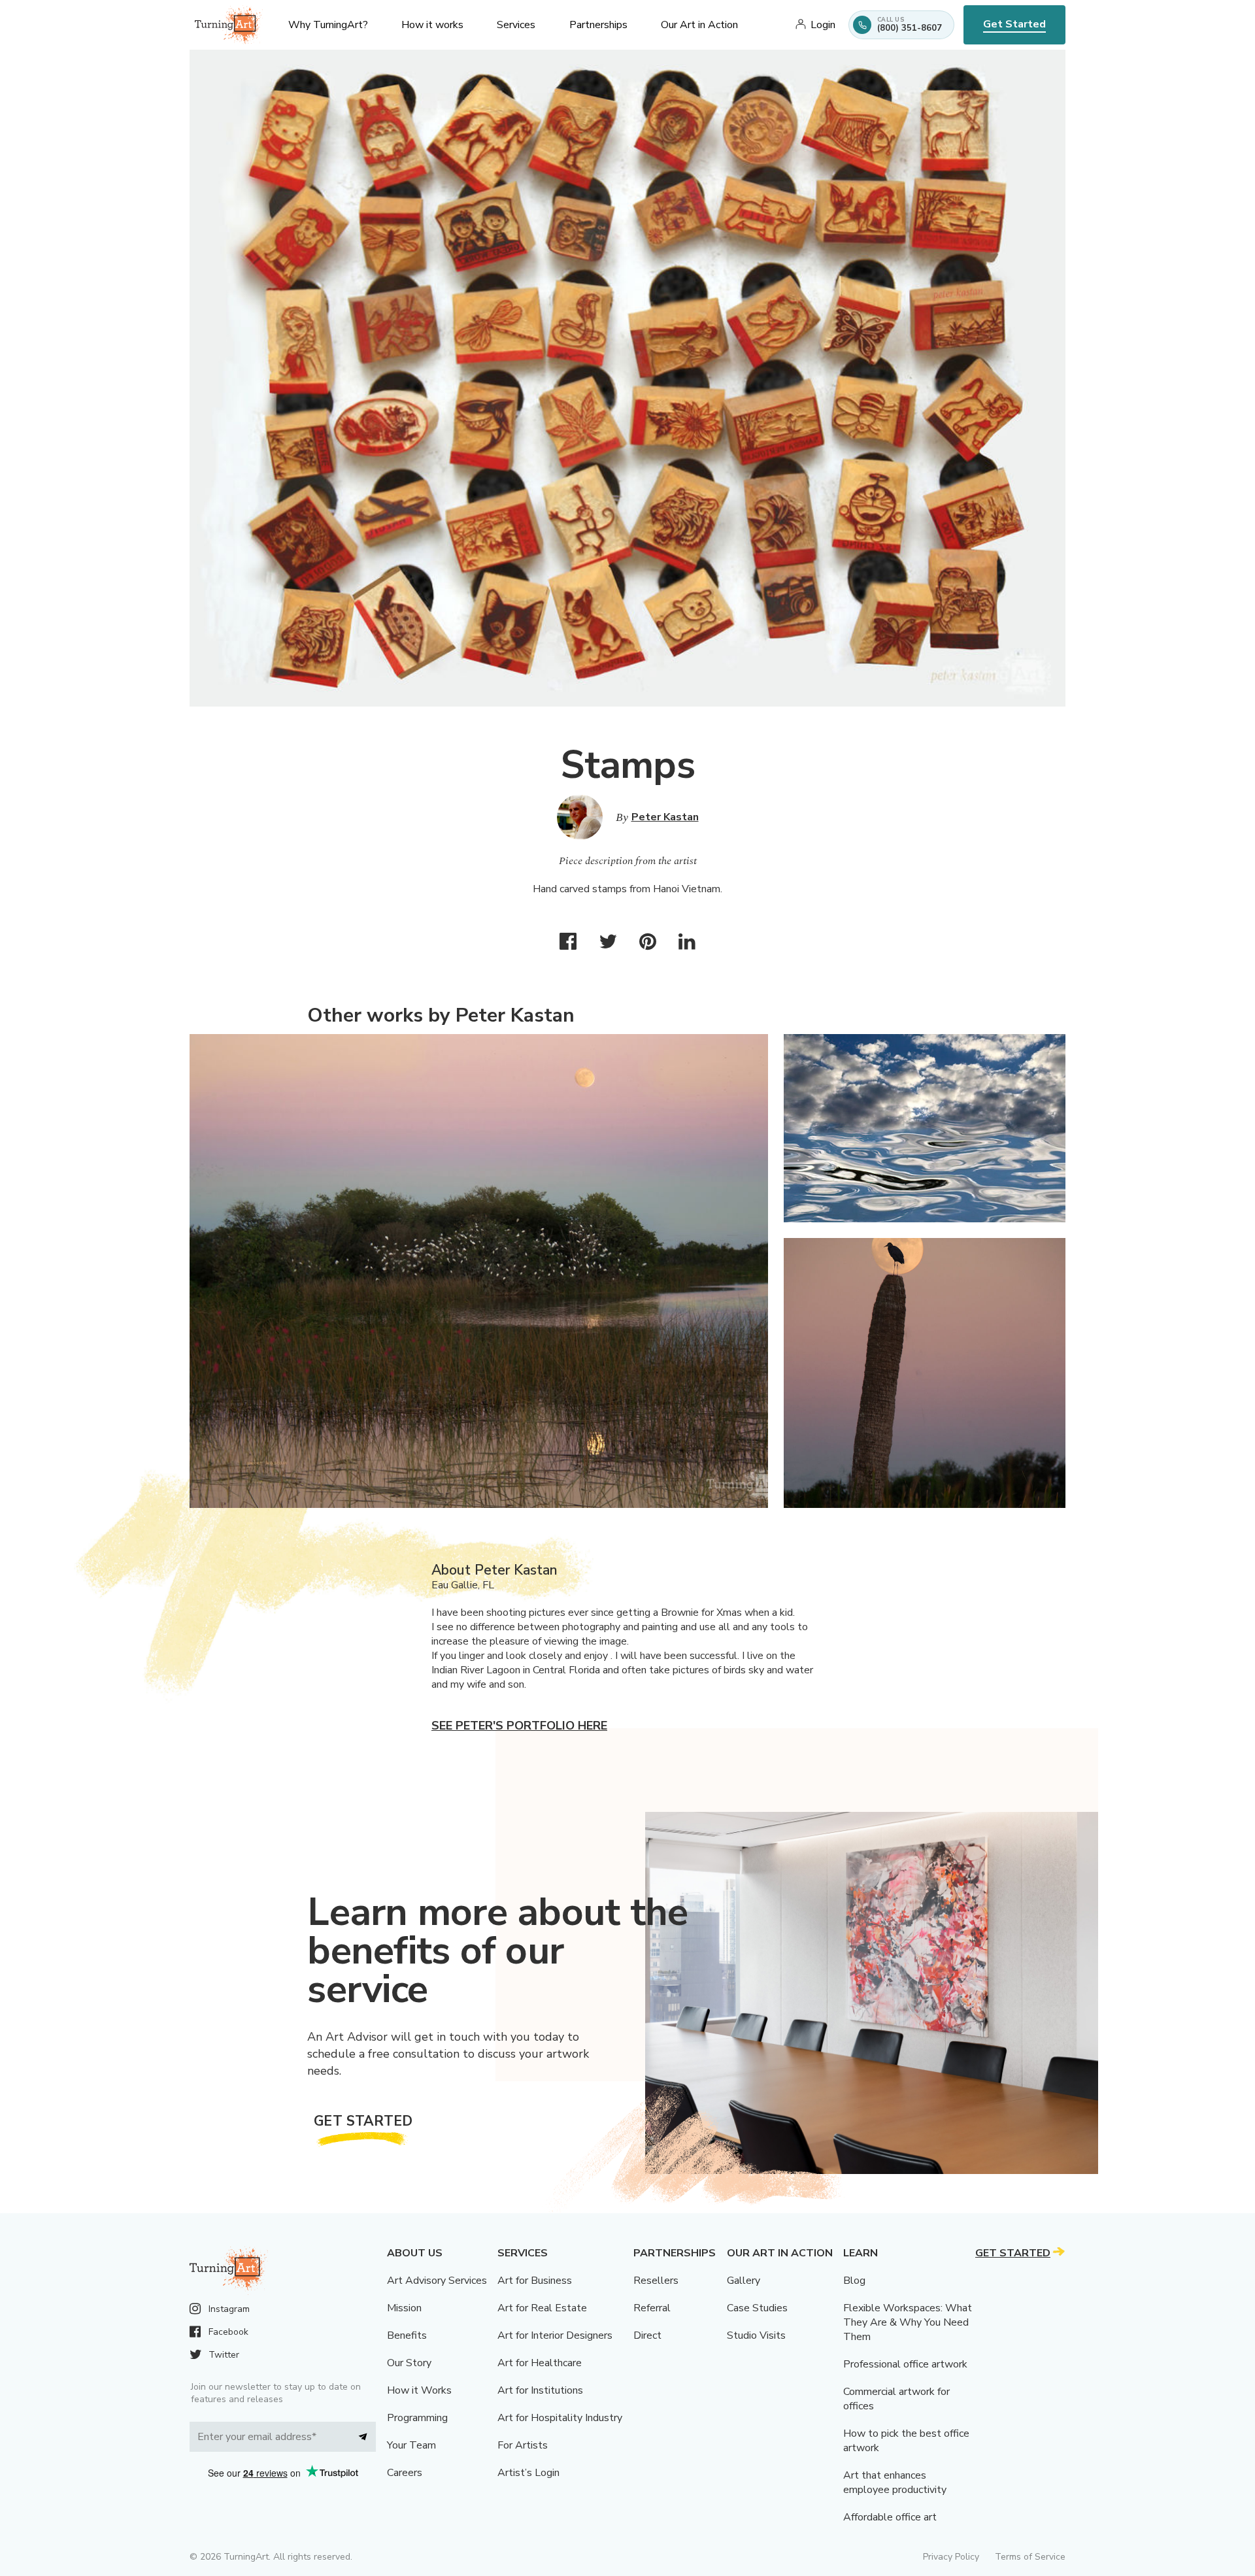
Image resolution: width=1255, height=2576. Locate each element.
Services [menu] (516, 25)
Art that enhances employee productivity (895, 2483)
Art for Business (535, 2281)
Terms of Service (1030, 2557)
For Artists (523, 2445)
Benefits (407, 2335)
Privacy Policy (951, 2557)
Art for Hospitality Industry (560, 2418)
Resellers (656, 2281)
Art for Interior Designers (555, 2335)
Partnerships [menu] (598, 25)
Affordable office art (890, 2517)
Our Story (409, 2363)
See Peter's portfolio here (519, 1726)
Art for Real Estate (542, 2308)
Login (823, 25)
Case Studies (757, 2308)
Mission (404, 2308)
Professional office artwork (905, 2364)
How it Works (419, 2390)
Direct (647, 2335)
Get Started (1014, 24)
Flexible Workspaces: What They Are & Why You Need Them (908, 2322)
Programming (417, 2418)
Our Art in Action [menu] (699, 25)
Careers (405, 2473)
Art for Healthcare (540, 2363)
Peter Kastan (665, 817)
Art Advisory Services (437, 2281)
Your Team (411, 2445)
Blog (854, 2281)
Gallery (744, 2281)
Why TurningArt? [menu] (328, 25)
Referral (652, 2308)
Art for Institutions (540, 2390)
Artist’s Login (528, 2473)
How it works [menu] (432, 25)
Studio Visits (756, 2335)
